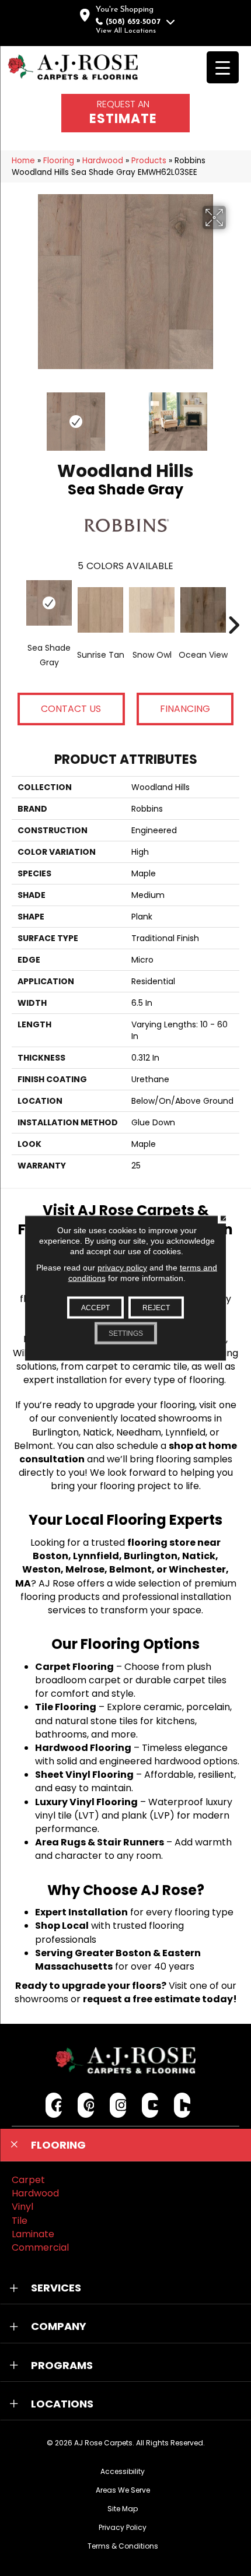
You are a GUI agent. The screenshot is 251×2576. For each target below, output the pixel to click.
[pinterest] (86, 2105)
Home (23, 161)
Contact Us (71, 709)
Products (149, 161)
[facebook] (54, 2105)
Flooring (59, 161)
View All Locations (126, 31)
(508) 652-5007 (133, 22)
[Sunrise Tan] (100, 610)
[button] (125, 2145)
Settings (126, 1333)
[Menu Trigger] (223, 67)
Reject (156, 1308)
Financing (185, 709)
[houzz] (182, 2105)
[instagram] (118, 2105)
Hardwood (103, 161)
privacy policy (122, 1268)
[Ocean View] (203, 610)
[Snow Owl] (152, 610)
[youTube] (150, 2105)
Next (233, 416)
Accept (95, 1308)
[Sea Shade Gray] (49, 603)
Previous (18, 416)
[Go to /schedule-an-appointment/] (125, 113)
